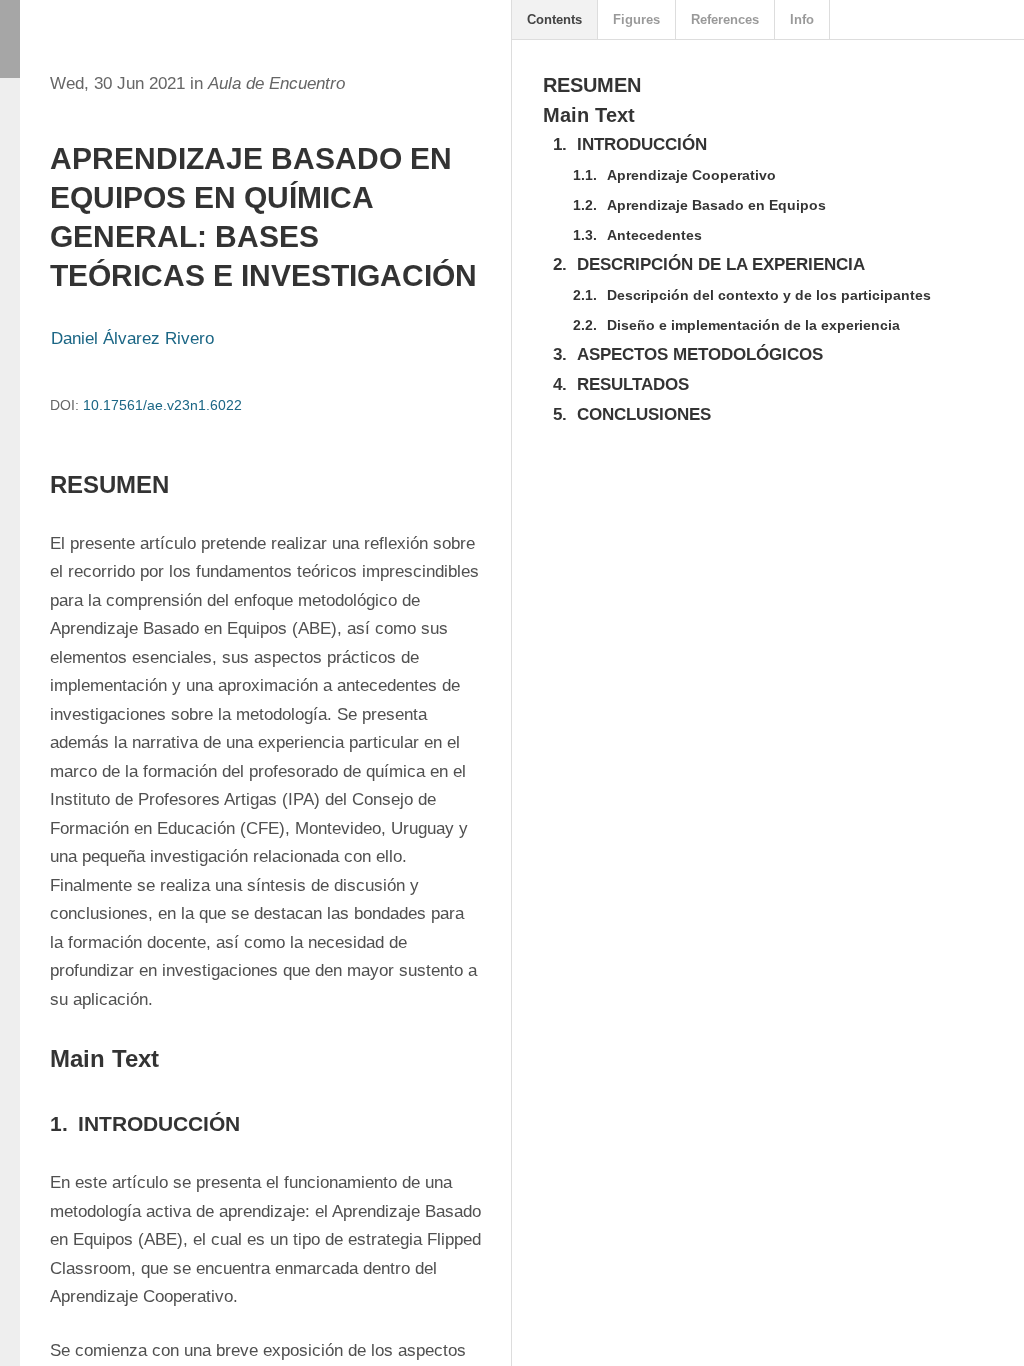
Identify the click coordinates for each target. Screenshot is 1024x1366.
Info (802, 19)
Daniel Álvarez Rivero (132, 338)
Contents (554, 19)
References (725, 19)
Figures (636, 19)
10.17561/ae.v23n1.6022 (162, 405)
